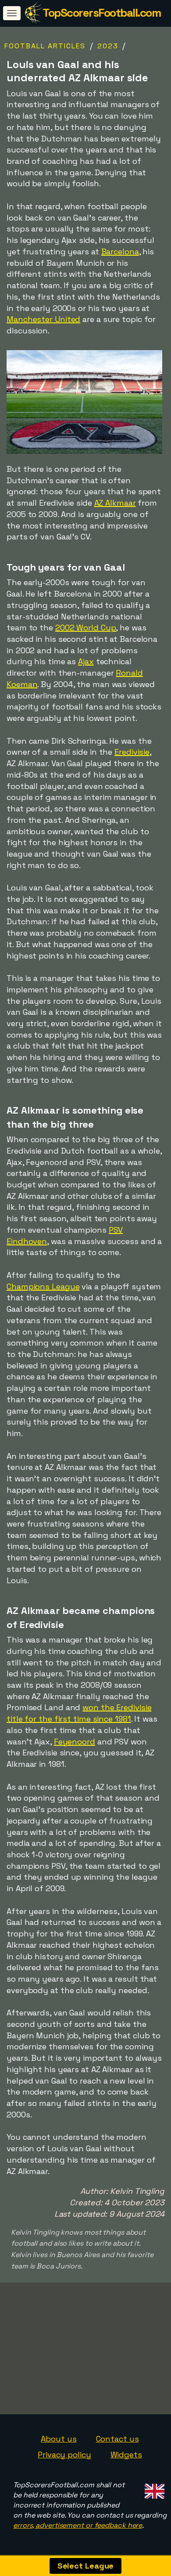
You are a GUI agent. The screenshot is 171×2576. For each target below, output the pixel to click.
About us (59, 2439)
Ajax (86, 661)
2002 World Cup (86, 628)
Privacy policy (64, 2455)
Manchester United (43, 319)
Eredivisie (132, 752)
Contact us (118, 2439)
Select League (86, 2566)
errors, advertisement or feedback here (78, 2525)
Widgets (126, 2455)
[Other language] (153, 2488)
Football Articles (45, 46)
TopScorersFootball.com (102, 13)
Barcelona (120, 251)
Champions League (43, 1286)
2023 (108, 46)
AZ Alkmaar (115, 503)
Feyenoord (75, 1742)
